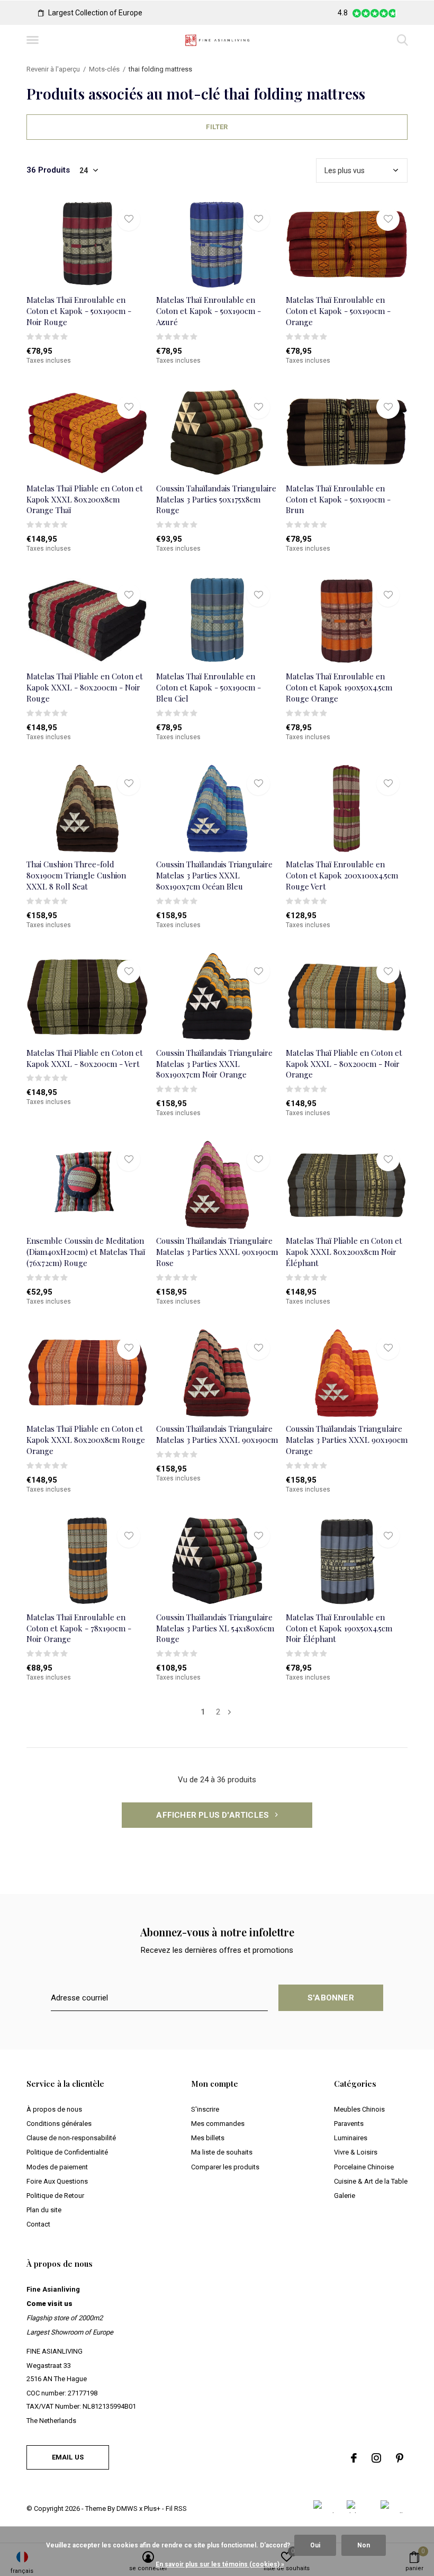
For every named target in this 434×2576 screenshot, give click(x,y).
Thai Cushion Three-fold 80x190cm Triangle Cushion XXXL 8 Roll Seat (76, 875)
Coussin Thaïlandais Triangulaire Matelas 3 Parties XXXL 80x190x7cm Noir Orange (214, 1064)
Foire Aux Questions (57, 2181)
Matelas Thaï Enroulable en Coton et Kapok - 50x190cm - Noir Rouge (79, 311)
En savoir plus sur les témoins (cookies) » (220, 2564)
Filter (217, 127)
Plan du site (44, 2210)
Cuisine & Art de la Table (371, 2181)
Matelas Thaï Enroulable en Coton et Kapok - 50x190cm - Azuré (209, 311)
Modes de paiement (57, 2167)
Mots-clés (104, 69)
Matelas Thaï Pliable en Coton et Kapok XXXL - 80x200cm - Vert (85, 1058)
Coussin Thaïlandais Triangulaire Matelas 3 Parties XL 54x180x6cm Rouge (215, 1628)
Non (364, 2545)
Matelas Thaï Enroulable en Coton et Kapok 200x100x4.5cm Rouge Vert (342, 875)
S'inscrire (205, 2109)
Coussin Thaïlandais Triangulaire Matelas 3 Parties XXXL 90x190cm (217, 1434)
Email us (68, 2457)
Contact (38, 2224)
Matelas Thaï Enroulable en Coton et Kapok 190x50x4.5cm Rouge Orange (339, 687)
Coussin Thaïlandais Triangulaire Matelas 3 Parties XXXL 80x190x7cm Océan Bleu (214, 875)
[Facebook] (354, 2458)
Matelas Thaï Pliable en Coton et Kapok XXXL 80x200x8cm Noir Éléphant (344, 1252)
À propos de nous (54, 2109)
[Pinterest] (400, 2458)
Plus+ (152, 2508)
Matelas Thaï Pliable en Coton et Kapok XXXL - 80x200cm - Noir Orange (344, 1064)
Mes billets (208, 2138)
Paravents (349, 2124)
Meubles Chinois (359, 2109)
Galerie (345, 2196)
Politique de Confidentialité (67, 2152)
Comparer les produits (225, 2167)
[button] (34, 40)
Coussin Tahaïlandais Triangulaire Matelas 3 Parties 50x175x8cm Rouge (216, 499)
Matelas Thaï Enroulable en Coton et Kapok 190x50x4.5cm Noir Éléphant (339, 1628)
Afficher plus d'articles (214, 1815)
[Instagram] (376, 2458)
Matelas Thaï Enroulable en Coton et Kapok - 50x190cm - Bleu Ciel (209, 687)
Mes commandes (218, 2124)
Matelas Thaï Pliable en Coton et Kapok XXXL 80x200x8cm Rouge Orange (86, 1440)
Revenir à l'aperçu (53, 69)
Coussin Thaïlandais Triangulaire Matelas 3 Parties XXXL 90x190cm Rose (217, 1252)
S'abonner (331, 1998)
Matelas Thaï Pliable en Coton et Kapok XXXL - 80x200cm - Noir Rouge (85, 687)
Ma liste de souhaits (222, 2152)
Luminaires (351, 2138)
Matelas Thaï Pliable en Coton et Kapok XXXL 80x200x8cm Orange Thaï (85, 499)
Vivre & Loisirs (356, 2152)
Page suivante (229, 1712)
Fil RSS (176, 2508)
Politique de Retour (55, 2196)
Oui (315, 2545)
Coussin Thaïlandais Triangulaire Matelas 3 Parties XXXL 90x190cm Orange (347, 1440)
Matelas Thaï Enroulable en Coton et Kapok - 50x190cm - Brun (338, 499)
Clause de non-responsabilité (71, 2138)
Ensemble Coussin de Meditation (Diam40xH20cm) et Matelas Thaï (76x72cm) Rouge (86, 1252)
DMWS (127, 2508)
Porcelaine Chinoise (364, 2167)
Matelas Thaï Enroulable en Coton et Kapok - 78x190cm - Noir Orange (79, 1628)
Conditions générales (59, 2124)
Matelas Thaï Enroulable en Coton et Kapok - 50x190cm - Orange (338, 311)
